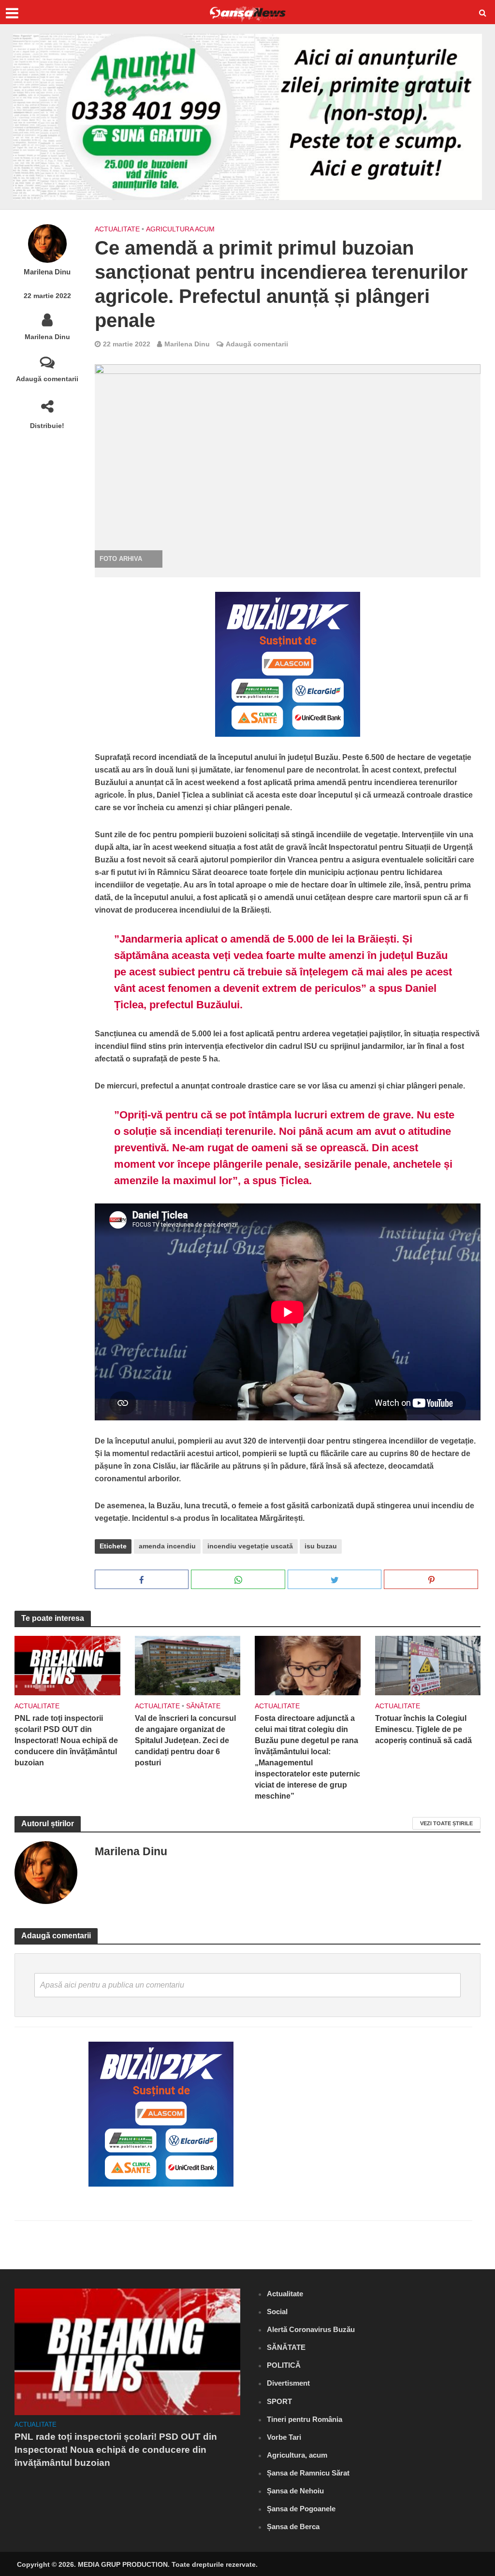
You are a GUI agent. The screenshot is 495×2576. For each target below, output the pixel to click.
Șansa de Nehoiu (295, 2491)
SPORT (279, 2401)
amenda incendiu (167, 1546)
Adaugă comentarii (47, 379)
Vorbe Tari (284, 2437)
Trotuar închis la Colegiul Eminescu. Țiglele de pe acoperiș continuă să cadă (423, 1729)
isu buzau (321, 1546)
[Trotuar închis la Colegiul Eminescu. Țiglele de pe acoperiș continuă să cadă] (428, 1665)
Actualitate (117, 229)
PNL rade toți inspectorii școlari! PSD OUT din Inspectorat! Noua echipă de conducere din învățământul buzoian (66, 1740)
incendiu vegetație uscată (250, 1546)
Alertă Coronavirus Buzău (311, 2329)
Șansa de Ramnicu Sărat (308, 2473)
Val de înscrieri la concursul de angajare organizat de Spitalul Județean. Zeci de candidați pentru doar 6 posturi (185, 1740)
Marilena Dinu (47, 272)
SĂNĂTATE (203, 1706)
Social (277, 2311)
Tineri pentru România (305, 2419)
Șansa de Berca (293, 2526)
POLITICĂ (284, 2365)
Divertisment (288, 2383)
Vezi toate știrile (446, 1823)
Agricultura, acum (297, 2455)
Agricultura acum (180, 229)
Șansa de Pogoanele (301, 2509)
